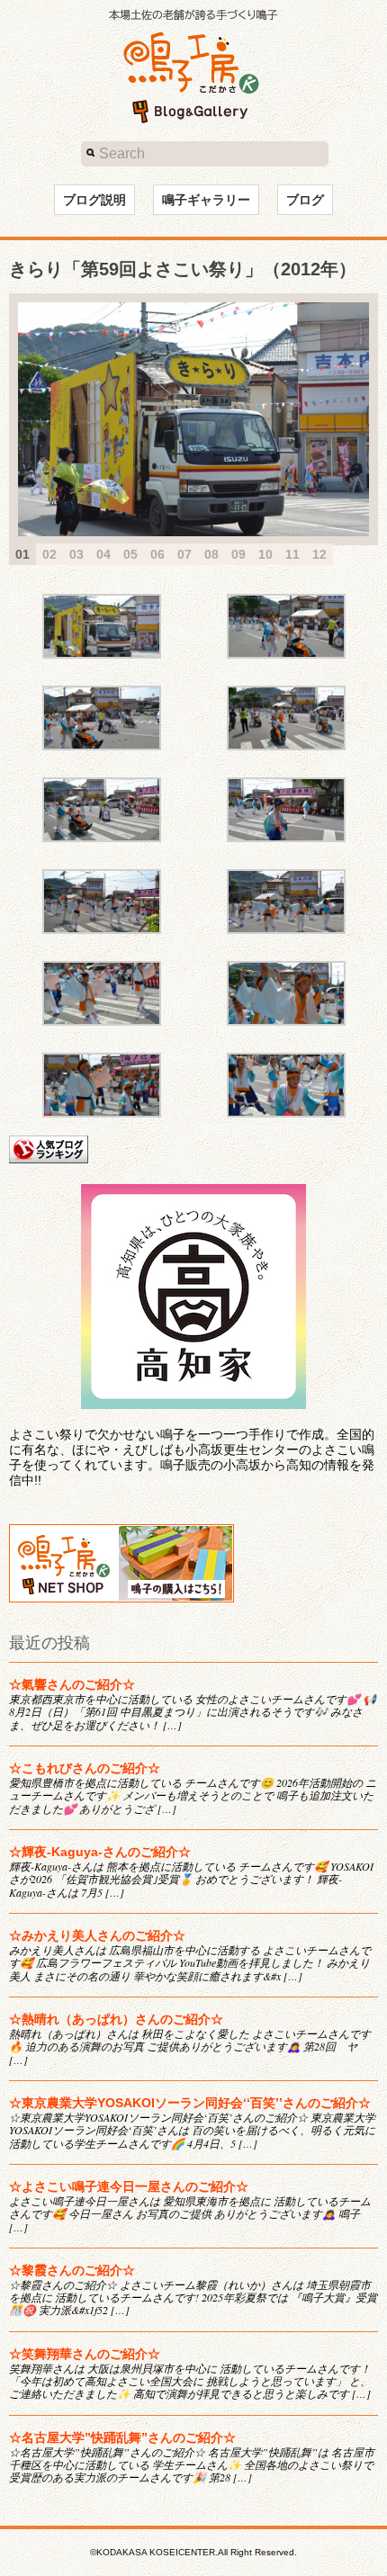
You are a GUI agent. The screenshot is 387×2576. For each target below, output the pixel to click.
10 (265, 554)
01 (22, 554)
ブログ (305, 200)
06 (157, 554)
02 (49, 554)
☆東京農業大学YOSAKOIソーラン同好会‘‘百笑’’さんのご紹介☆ (190, 2103)
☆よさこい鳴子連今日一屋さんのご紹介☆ (129, 2186)
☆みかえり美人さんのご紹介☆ (97, 1935)
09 (238, 554)
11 (292, 554)
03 (76, 554)
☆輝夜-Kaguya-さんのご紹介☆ (100, 1852)
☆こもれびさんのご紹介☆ (85, 1768)
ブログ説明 (94, 200)
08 (211, 554)
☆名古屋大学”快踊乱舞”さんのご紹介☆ (122, 2437)
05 (130, 554)
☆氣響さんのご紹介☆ (72, 1684)
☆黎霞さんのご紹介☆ (72, 2270)
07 (184, 554)
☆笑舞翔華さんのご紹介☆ (85, 2354)
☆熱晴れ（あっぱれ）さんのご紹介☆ (116, 2019)
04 (103, 554)
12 (319, 554)
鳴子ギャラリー (206, 200)
